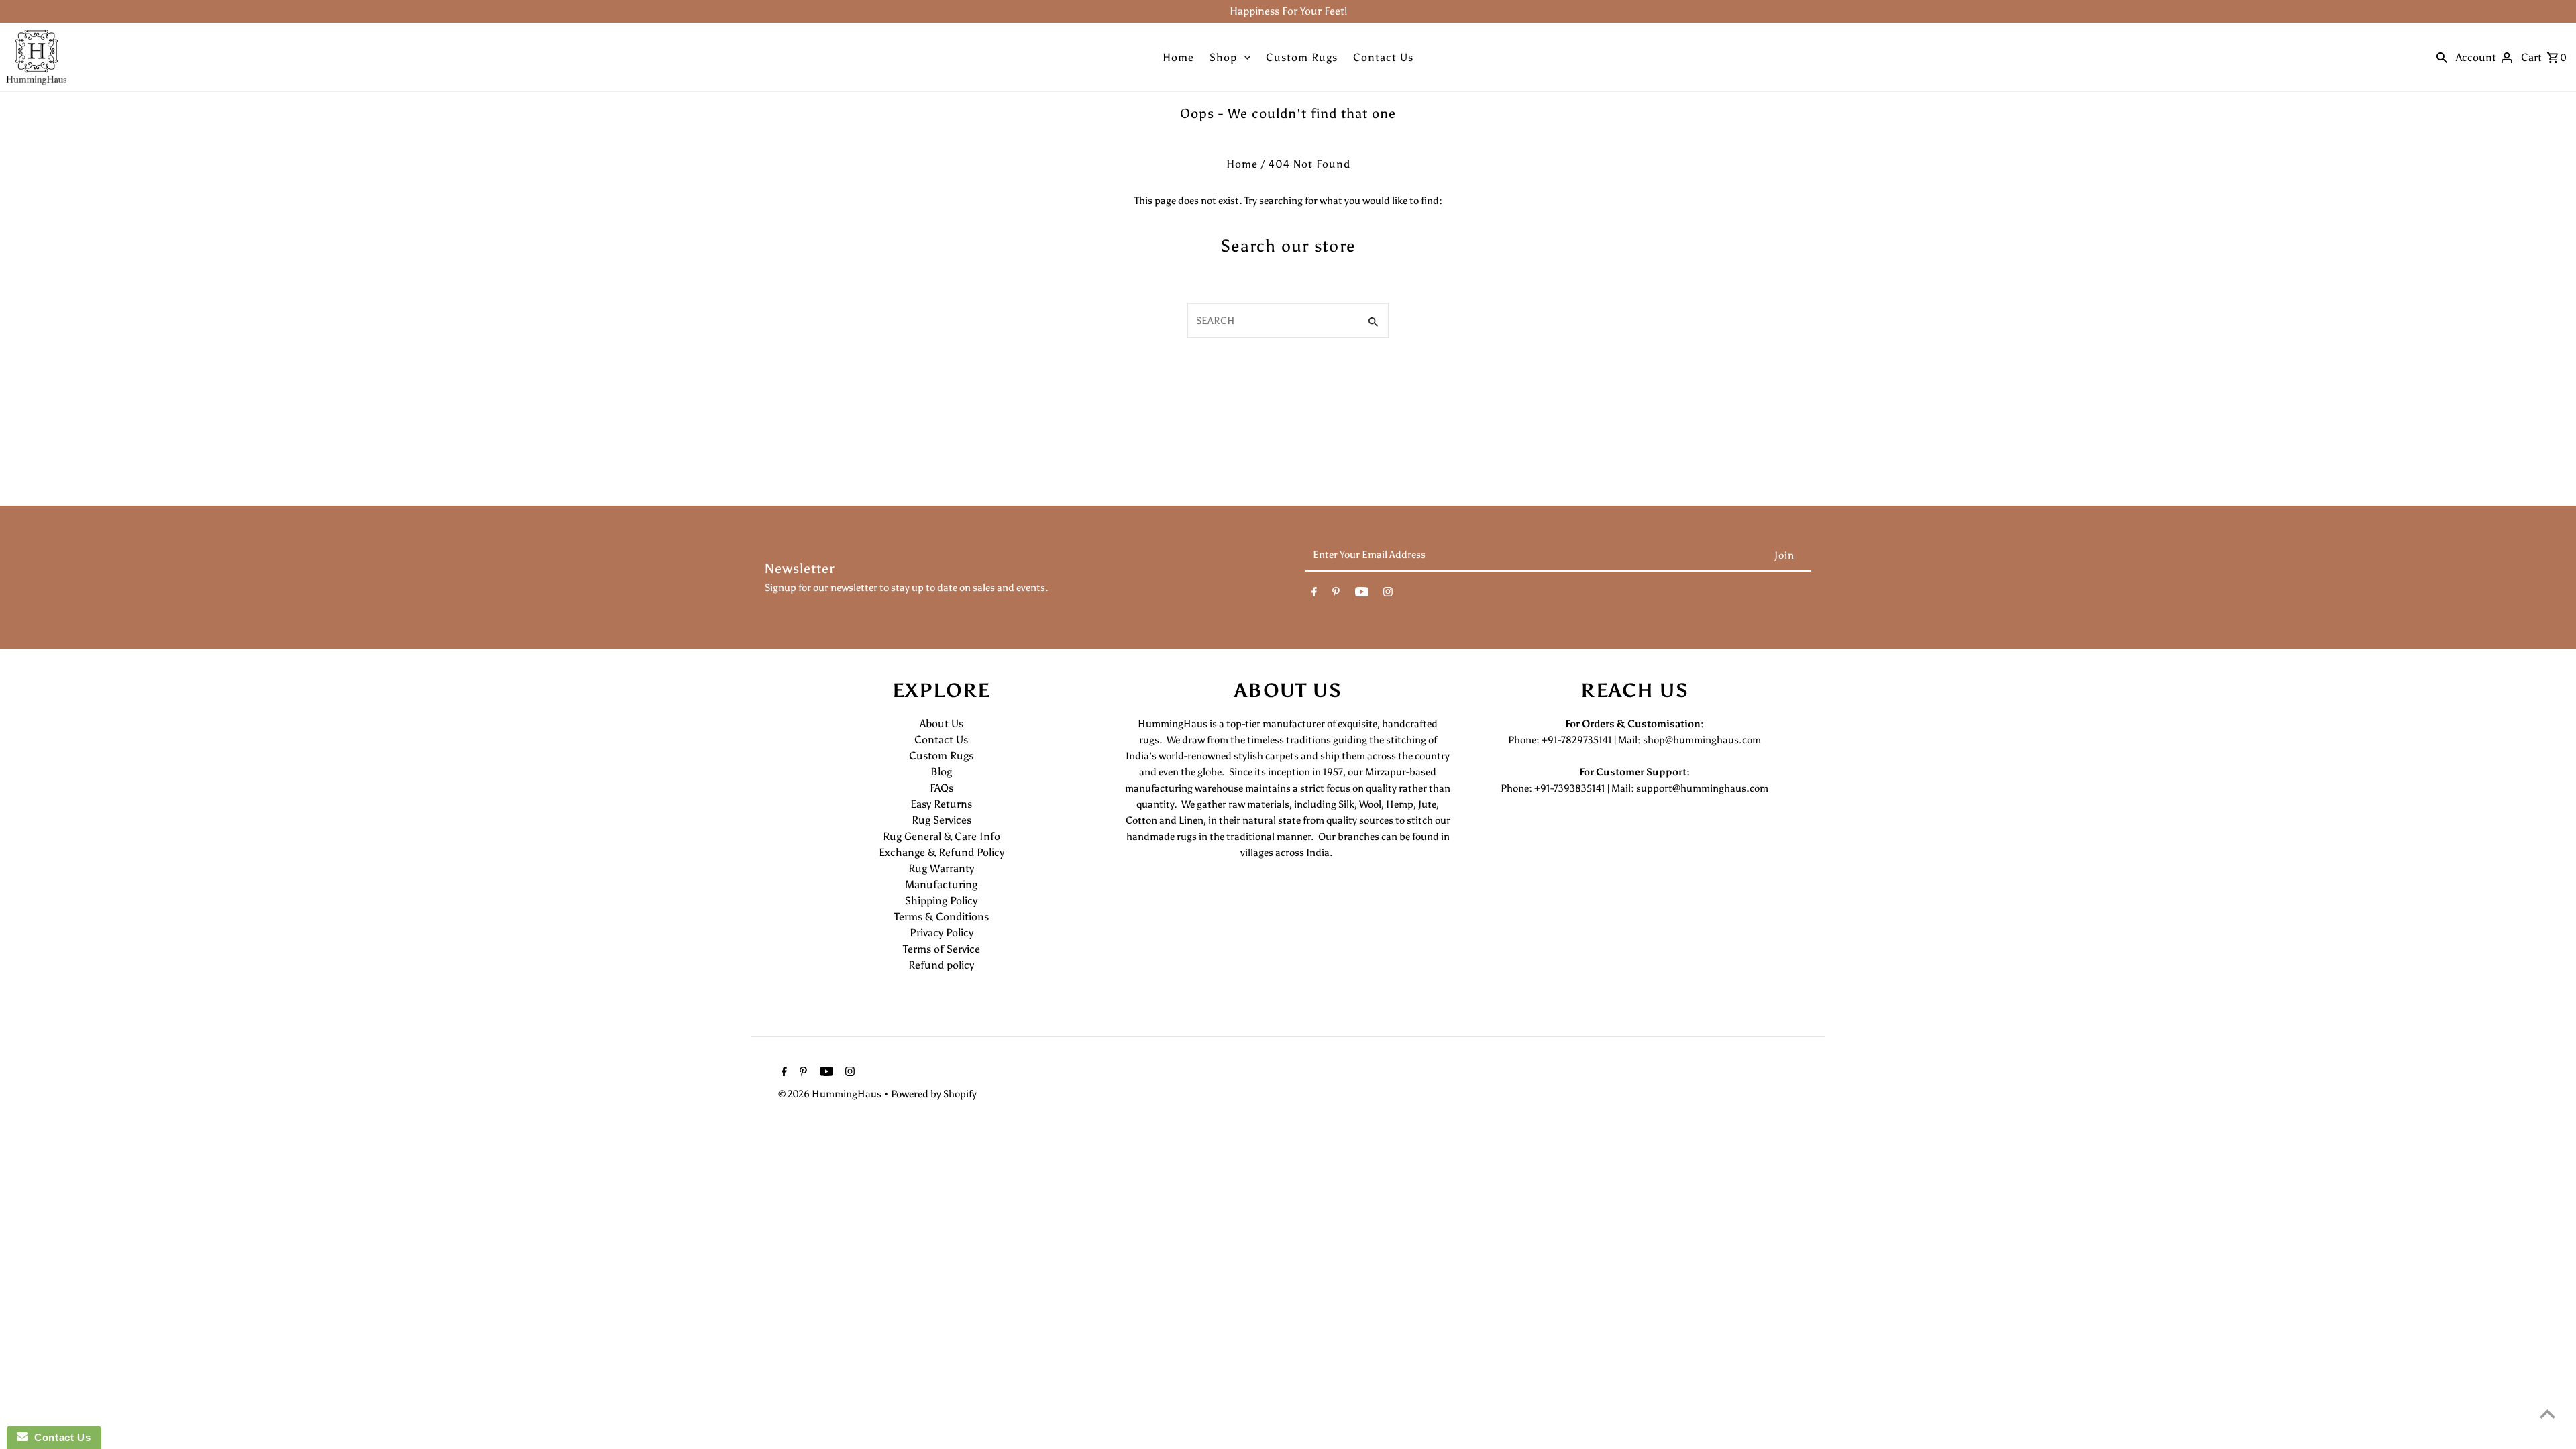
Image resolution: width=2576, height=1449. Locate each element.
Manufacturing (941, 884)
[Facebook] (1314, 594)
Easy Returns (941, 804)
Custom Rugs (1302, 57)
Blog (941, 772)
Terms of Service (942, 949)
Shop (1223, 57)
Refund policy (941, 965)
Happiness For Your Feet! (1288, 11)
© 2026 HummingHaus (831, 1094)
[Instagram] (1388, 594)
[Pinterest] (1336, 594)
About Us (942, 723)
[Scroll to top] (2547, 1414)
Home (1178, 57)
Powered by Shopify (934, 1094)
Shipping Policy (941, 901)
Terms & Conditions (942, 917)
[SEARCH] (2442, 57)
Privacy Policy (942, 933)
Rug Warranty (941, 868)
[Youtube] (1362, 594)
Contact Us (1383, 57)
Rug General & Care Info (942, 836)
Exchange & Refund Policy (942, 852)
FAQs (942, 788)
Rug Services (942, 820)
